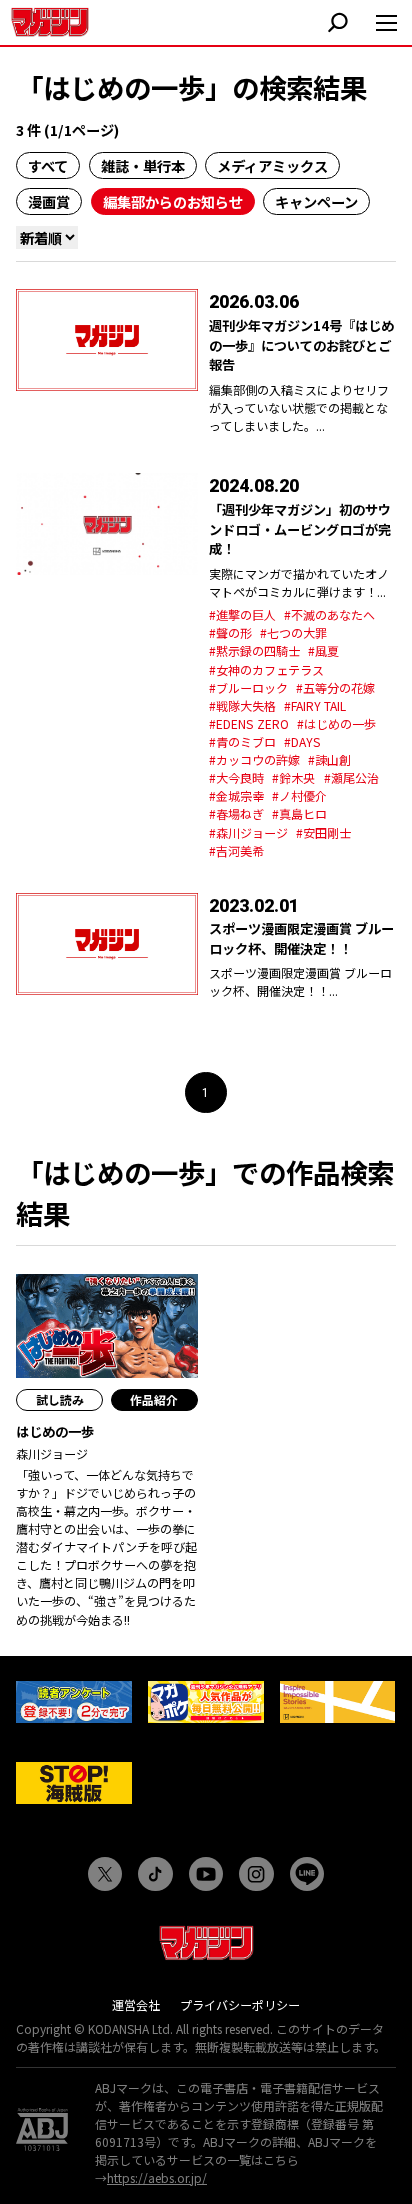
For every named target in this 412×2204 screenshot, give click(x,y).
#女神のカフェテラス (266, 669)
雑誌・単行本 (143, 165)
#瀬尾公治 (351, 777)
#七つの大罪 (293, 632)
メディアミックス (272, 165)
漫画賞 (49, 201)
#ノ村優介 (299, 795)
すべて (48, 165)
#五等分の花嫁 (335, 687)
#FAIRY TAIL (315, 705)
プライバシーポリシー (240, 2004)
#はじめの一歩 (336, 723)
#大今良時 (236, 777)
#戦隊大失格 (242, 705)
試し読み (60, 1399)
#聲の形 (230, 632)
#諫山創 (329, 759)
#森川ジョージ (248, 832)
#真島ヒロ (299, 813)
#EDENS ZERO (249, 723)
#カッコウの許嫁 (254, 759)
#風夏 (323, 650)
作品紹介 (154, 1399)
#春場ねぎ (236, 813)
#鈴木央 (293, 777)
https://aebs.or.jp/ (157, 2177)
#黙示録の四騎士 (254, 650)
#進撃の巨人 (242, 614)
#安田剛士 (323, 832)
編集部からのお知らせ (173, 201)
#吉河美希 (236, 850)
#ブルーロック (248, 687)
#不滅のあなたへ (329, 614)
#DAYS (302, 741)
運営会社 (136, 2004)
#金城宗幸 (236, 795)
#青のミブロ (242, 741)
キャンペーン (316, 201)
